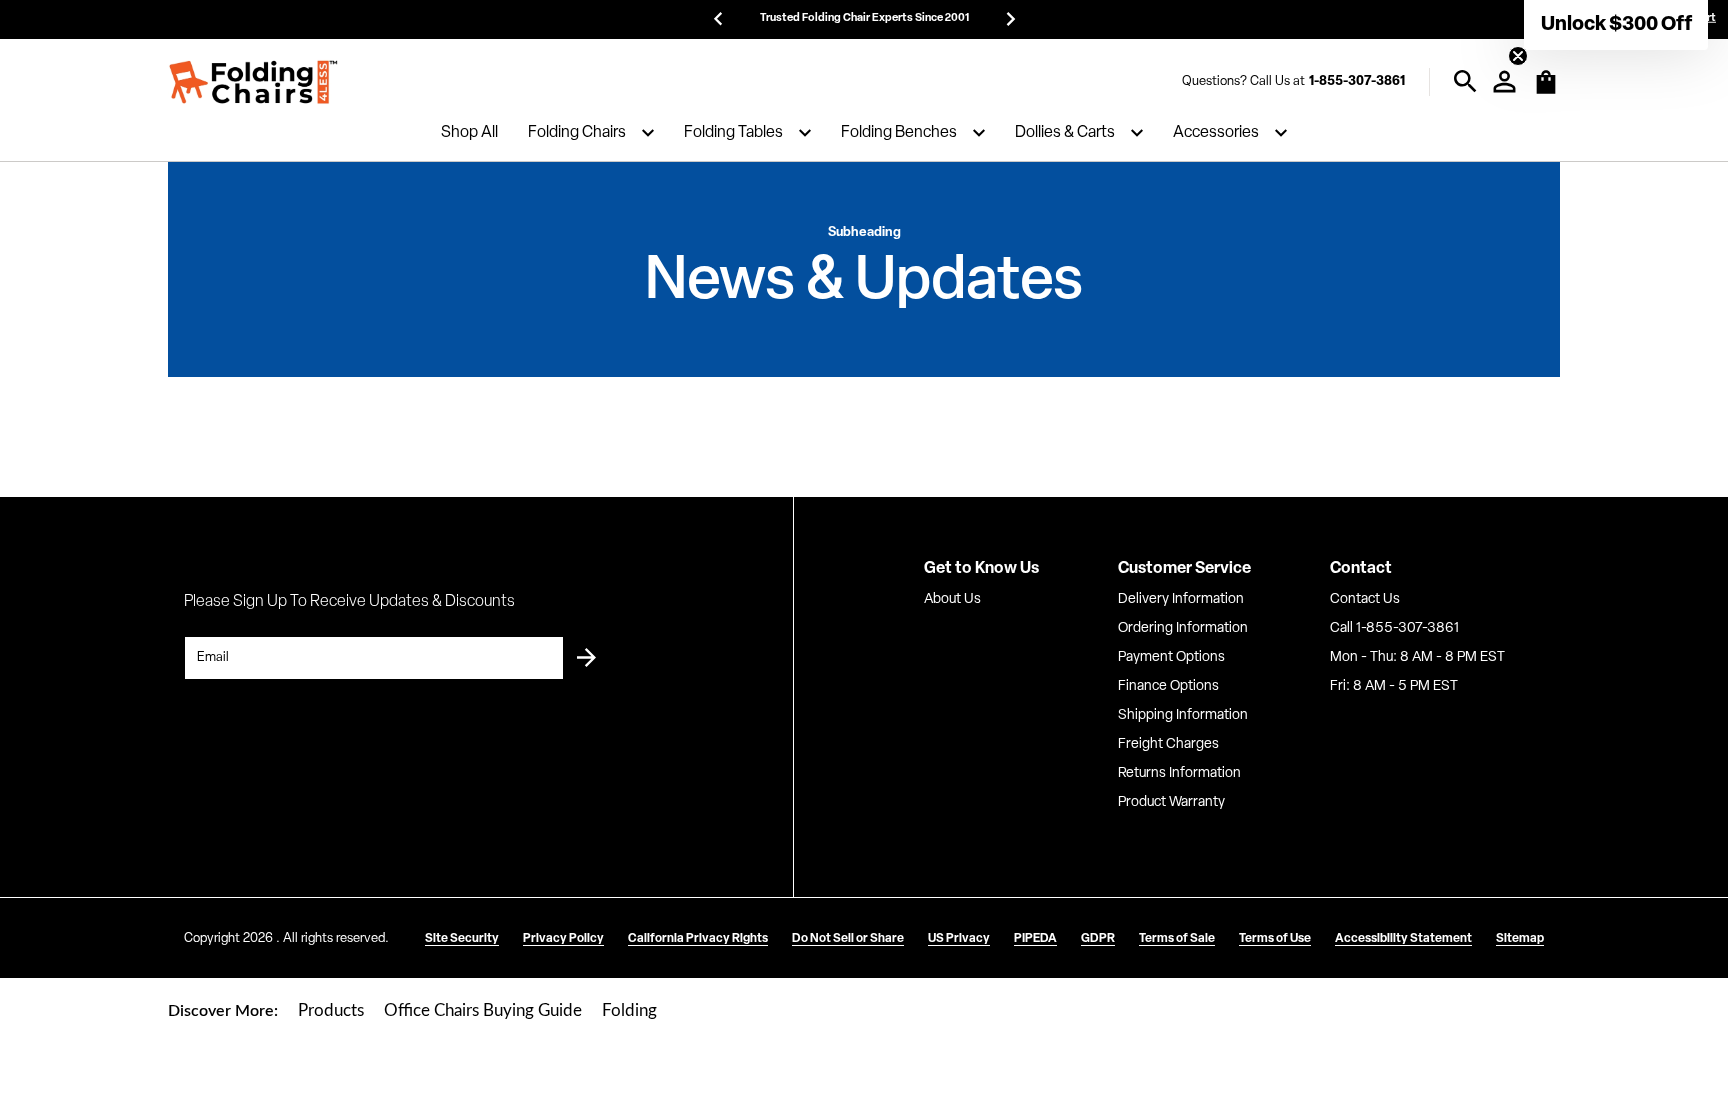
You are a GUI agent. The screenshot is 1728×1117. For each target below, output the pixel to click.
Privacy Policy (563, 939)
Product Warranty (1171, 802)
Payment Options (1171, 657)
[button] (1616, 25)
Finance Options (1168, 686)
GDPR (1098, 939)
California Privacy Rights (698, 939)
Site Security (462, 939)
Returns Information (1179, 773)
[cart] (1546, 92)
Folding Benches (899, 133)
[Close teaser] (1518, 56)
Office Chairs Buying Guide (483, 1010)
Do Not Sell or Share (848, 939)
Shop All (469, 133)
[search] (1465, 81)
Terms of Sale (1177, 939)
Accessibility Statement (1403, 939)
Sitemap (1520, 939)
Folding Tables (733, 133)
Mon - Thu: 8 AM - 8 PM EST (1417, 657)
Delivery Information (1181, 599)
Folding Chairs (577, 133)
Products (331, 1010)
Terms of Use (1275, 939)
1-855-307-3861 (1357, 81)
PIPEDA (1035, 939)
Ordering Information (1183, 628)
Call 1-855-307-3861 (1394, 628)
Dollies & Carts (1065, 133)
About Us (952, 599)
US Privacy (959, 939)
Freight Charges (1168, 744)
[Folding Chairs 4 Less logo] (253, 82)
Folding (629, 1010)
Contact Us (1365, 599)
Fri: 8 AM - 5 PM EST (1394, 686)
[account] (1504, 81)
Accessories (1216, 133)
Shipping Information (1183, 715)
